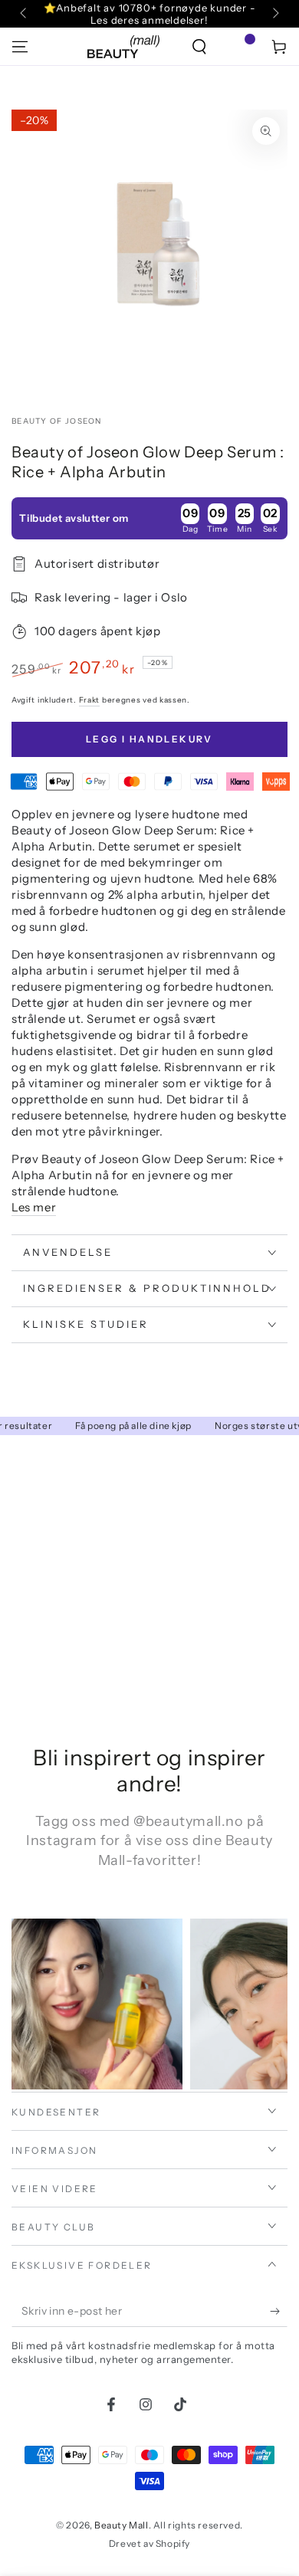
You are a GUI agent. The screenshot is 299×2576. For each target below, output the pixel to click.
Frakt (90, 700)
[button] (199, 47)
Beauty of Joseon (57, 421)
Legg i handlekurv (149, 739)
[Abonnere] (279, 2312)
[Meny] (20, 47)
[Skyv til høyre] (274, 14)
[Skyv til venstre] (25, 14)
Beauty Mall (122, 2525)
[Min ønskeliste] (239, 47)
